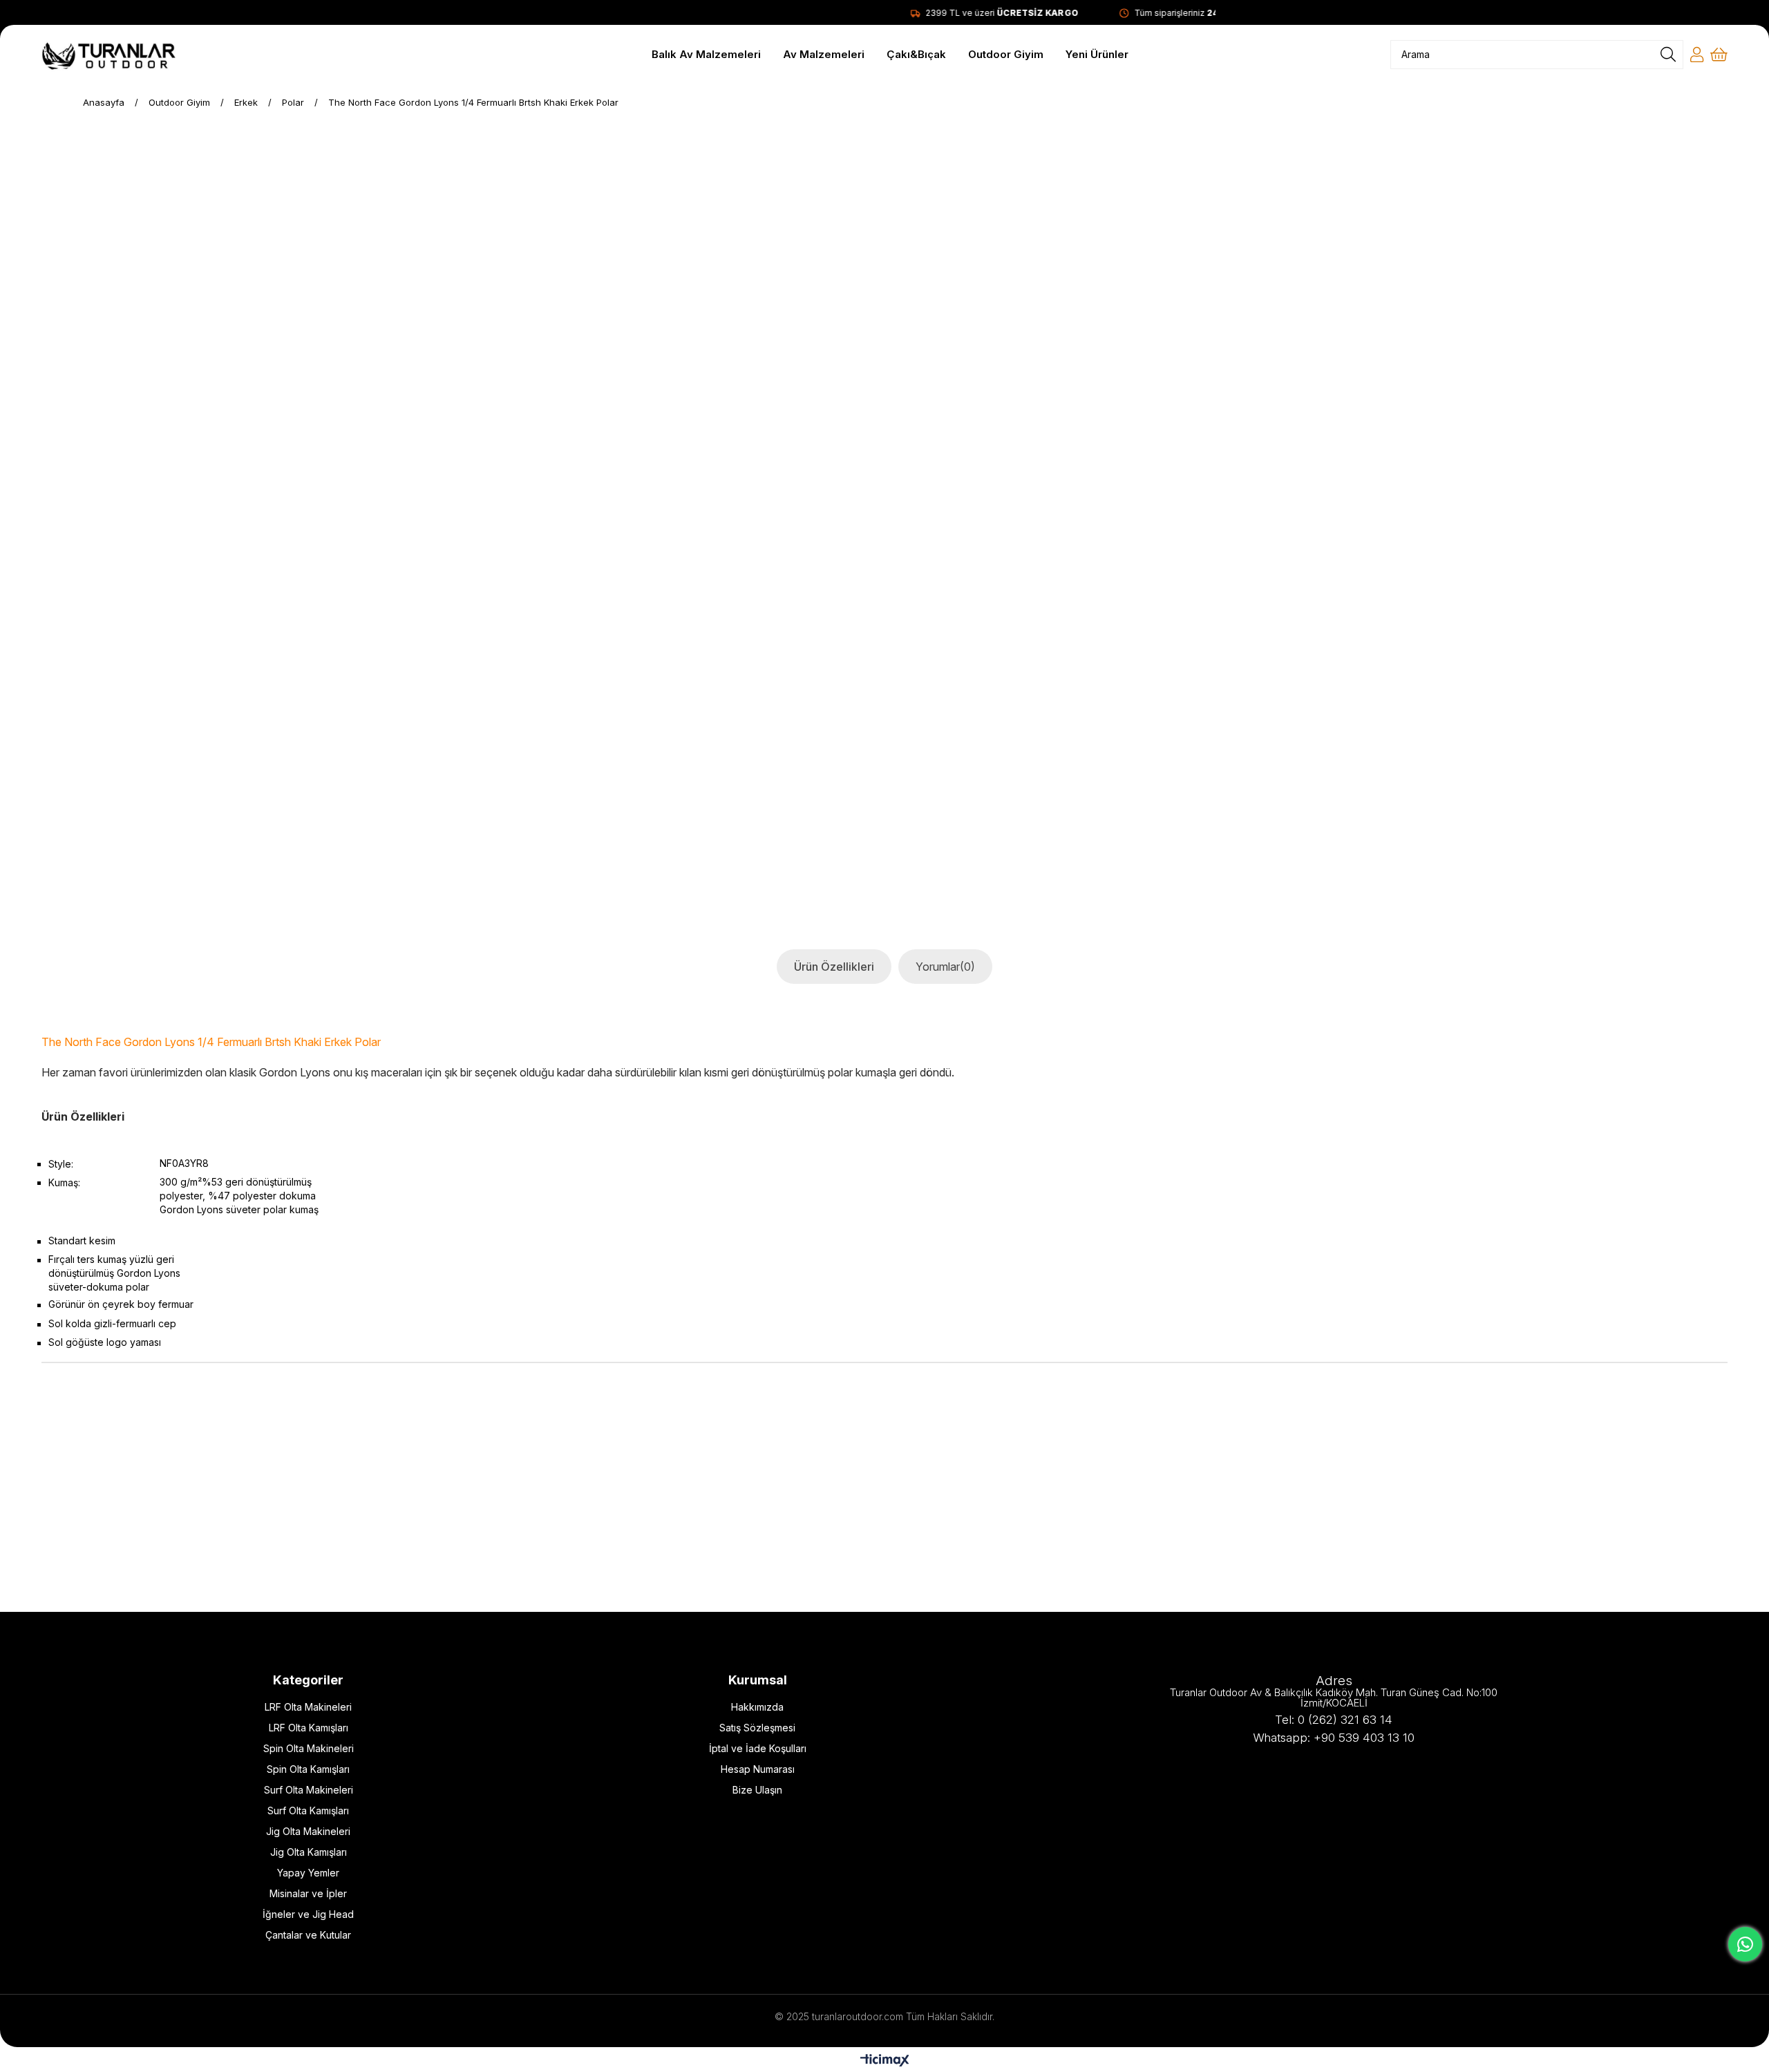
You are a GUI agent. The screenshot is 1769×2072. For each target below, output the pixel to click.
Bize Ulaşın (757, 1790)
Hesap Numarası (758, 1769)
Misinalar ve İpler (308, 1893)
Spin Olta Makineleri (309, 1748)
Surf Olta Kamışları (308, 1810)
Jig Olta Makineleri (308, 1831)
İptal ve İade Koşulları (758, 1748)
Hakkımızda (757, 1707)
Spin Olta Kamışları (308, 1769)
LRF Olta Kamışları (309, 1728)
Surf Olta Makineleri (309, 1790)
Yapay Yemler (308, 1873)
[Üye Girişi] (1697, 55)
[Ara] (1668, 55)
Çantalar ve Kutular (308, 1935)
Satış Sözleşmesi (757, 1728)
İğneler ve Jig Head (308, 1914)
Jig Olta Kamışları (309, 1852)
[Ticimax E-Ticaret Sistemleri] (885, 2061)
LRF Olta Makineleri (308, 1707)
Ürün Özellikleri (834, 967)
